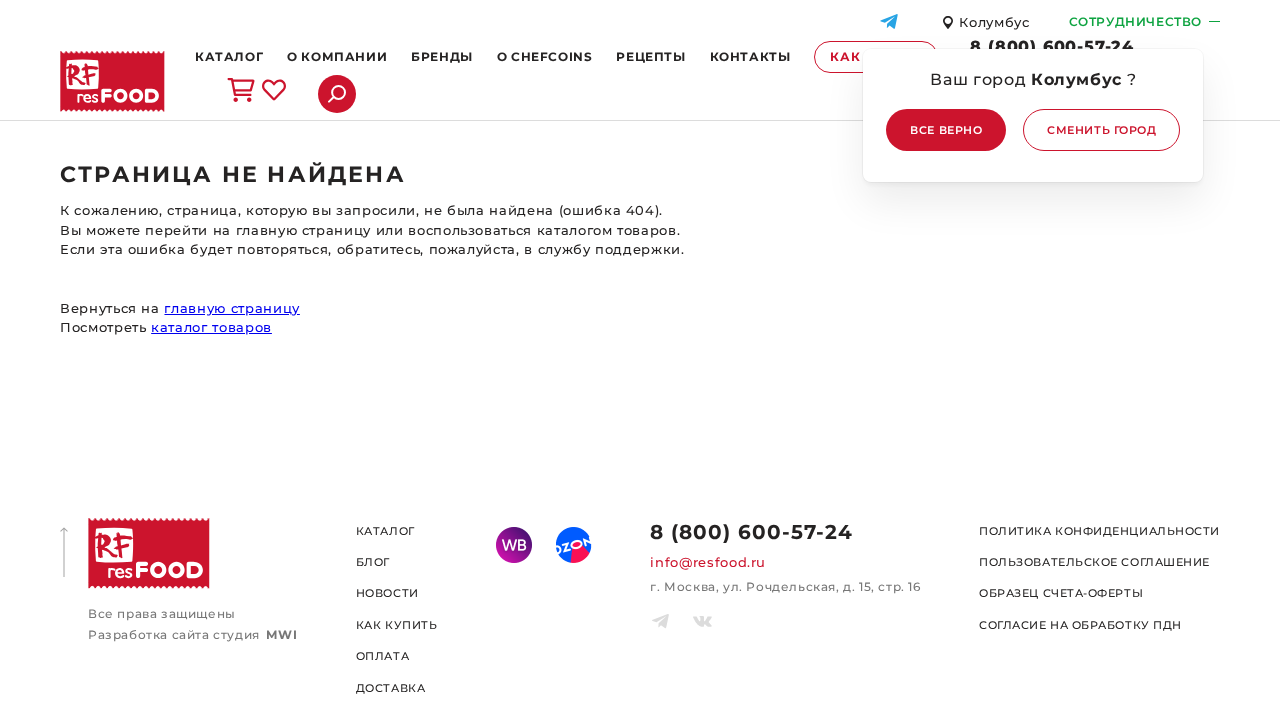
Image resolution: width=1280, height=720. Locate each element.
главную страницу (231, 308)
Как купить (397, 625)
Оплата (382, 656)
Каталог (385, 531)
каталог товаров (211, 327)
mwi (281, 634)
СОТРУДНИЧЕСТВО (1135, 22)
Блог (373, 562)
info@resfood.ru (708, 562)
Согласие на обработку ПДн (1080, 625)
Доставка (390, 688)
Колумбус (994, 22)
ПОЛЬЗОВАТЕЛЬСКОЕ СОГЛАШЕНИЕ (1094, 562)
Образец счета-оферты (1061, 593)
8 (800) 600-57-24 (1052, 46)
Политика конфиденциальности (1099, 531)
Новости (387, 593)
